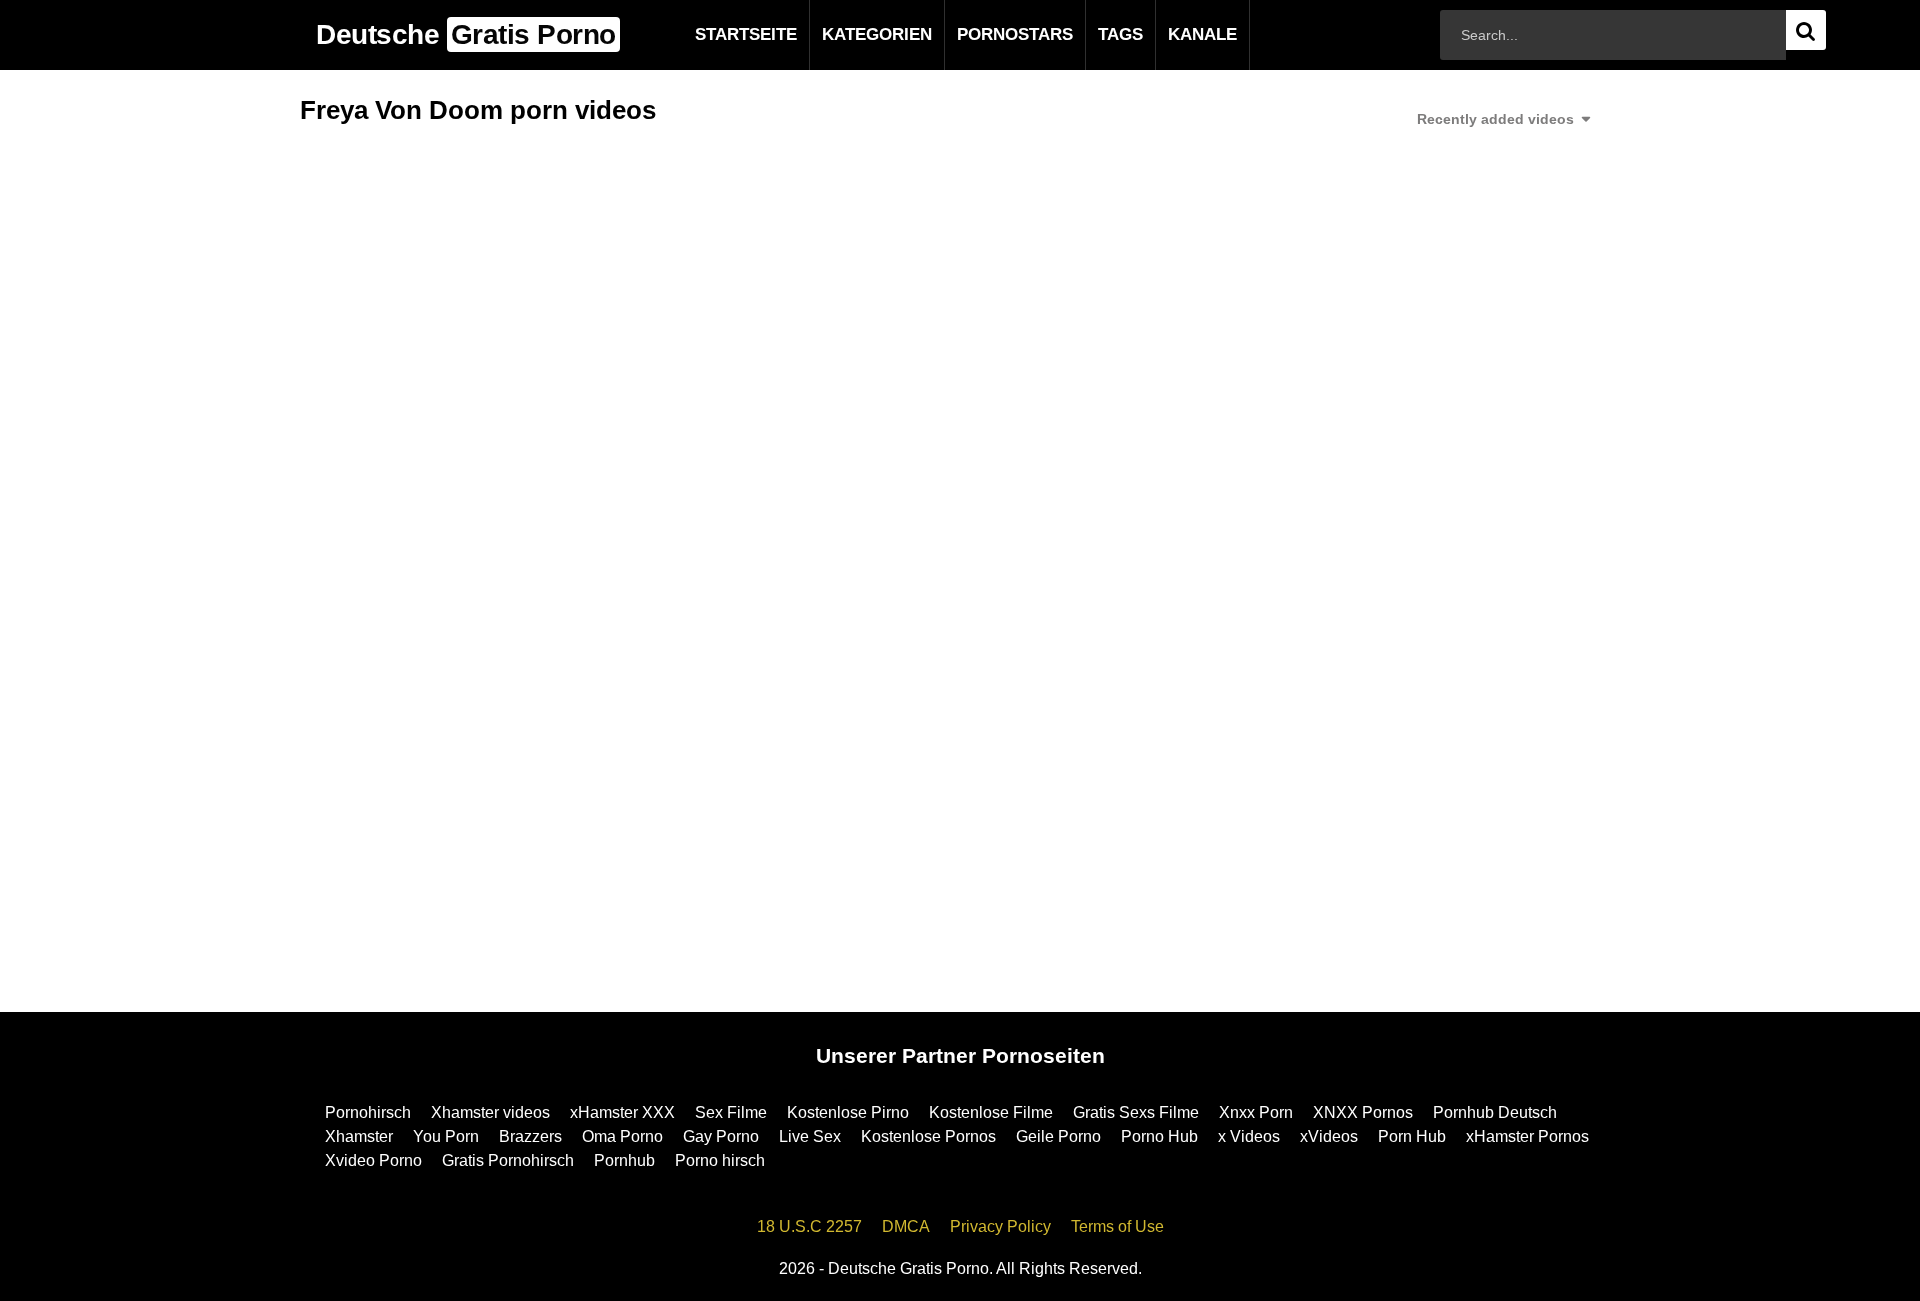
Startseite (714, 34)
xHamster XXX (622, 1112)
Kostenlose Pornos (928, 1136)
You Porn (446, 1136)
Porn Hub (1412, 1136)
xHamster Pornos (1527, 1136)
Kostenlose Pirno (848, 1112)
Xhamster (359, 1136)
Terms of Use (1117, 1226)
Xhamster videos (490, 1112)
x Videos (1249, 1136)
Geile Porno (1058, 1136)
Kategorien (845, 34)
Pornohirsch (368, 1112)
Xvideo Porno (373, 1160)
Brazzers (530, 1136)
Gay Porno (721, 1136)
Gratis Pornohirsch (508, 1160)
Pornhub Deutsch (1495, 1112)
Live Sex (810, 1136)
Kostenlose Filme (991, 1112)
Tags (1088, 34)
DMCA (906, 1226)
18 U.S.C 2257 (809, 1226)
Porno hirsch (720, 1160)
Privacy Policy (1000, 1226)
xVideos (1329, 1136)
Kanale (1170, 34)
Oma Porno (622, 1136)
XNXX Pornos (1363, 1112)
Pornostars (983, 34)
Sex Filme (731, 1112)
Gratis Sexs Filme (1136, 1112)
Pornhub (624, 1160)
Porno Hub (1159, 1136)
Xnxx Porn (1256, 1112)
